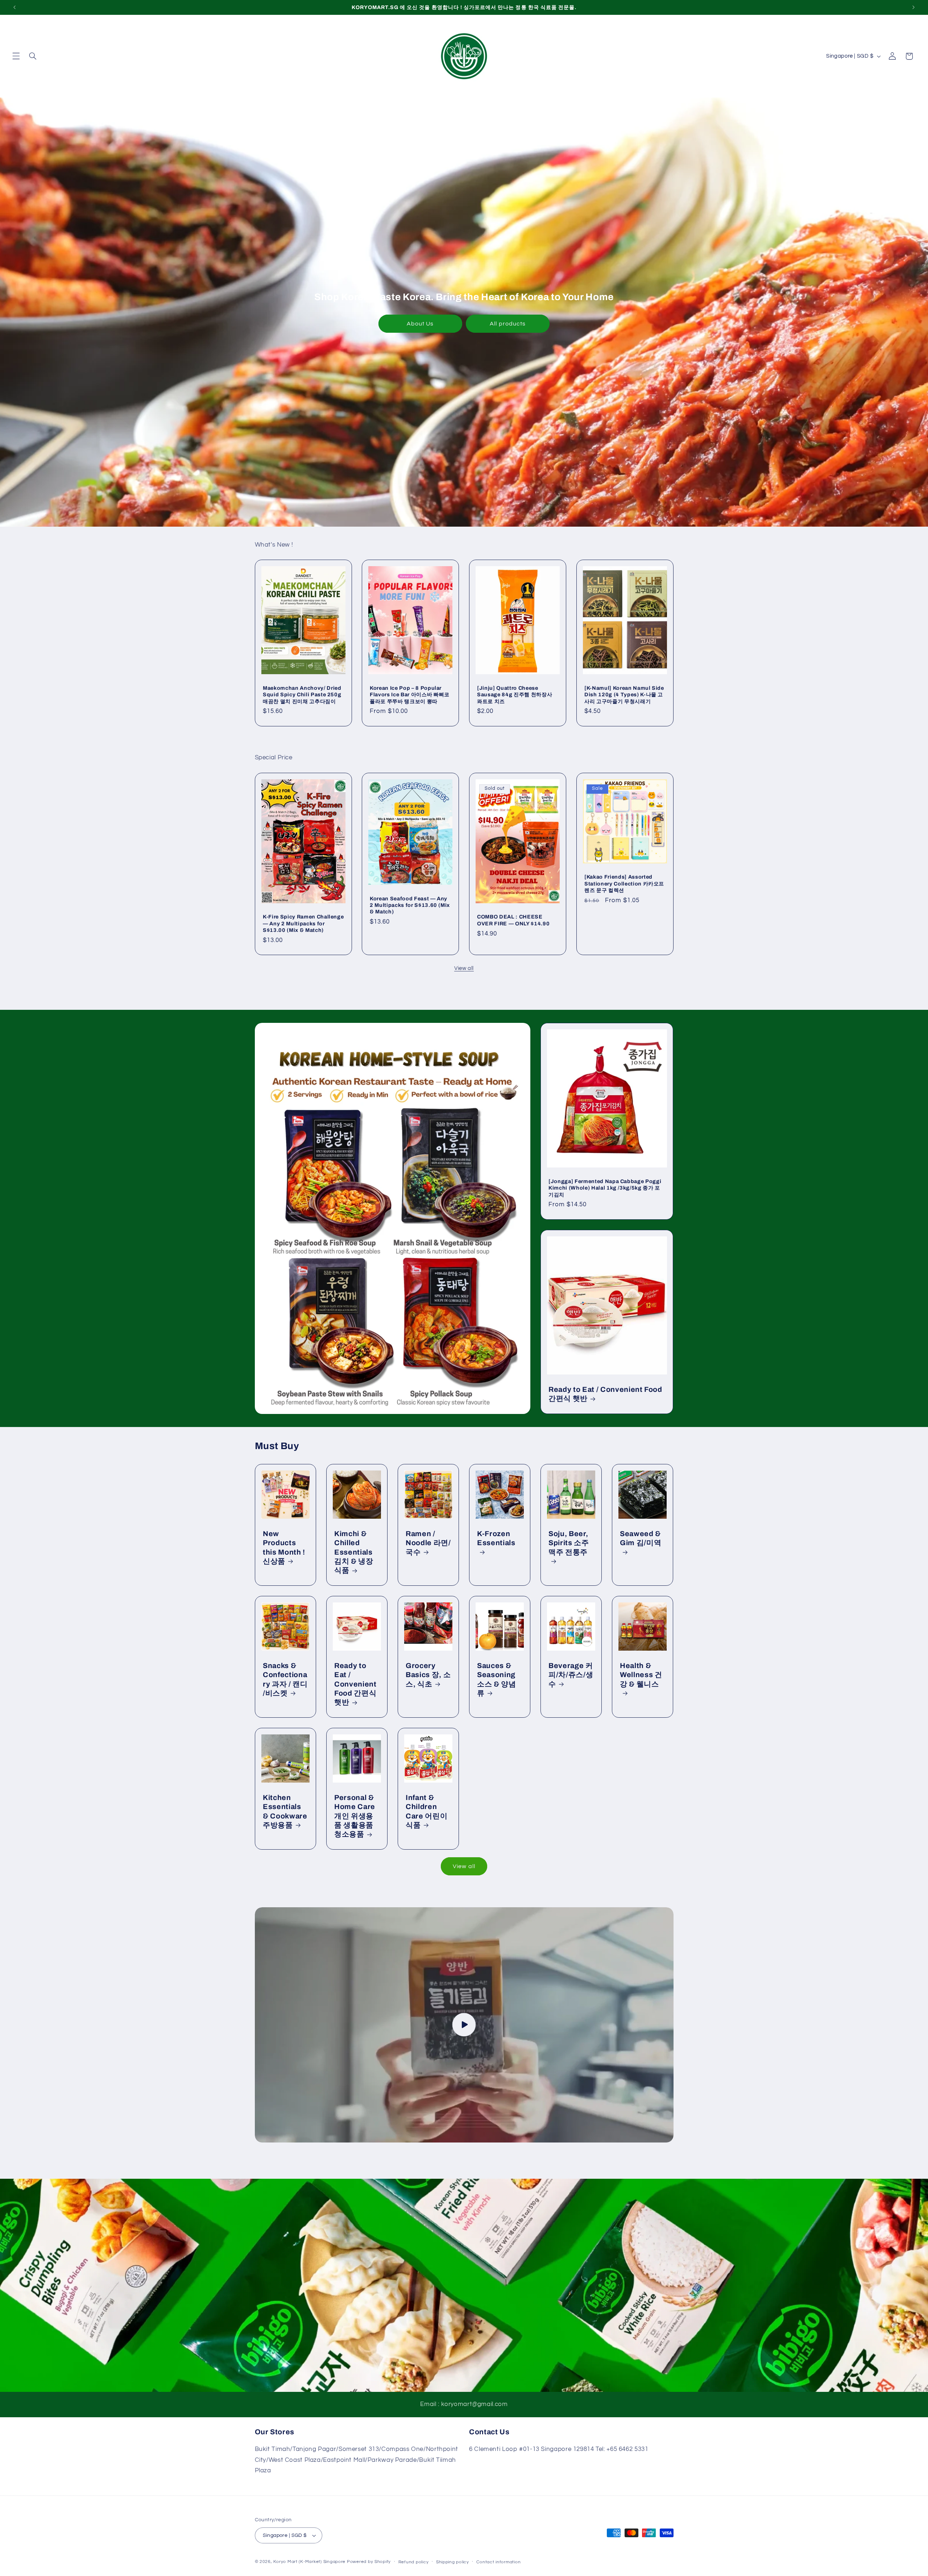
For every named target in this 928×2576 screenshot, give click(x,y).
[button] (16, 56)
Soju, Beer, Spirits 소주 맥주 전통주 (569, 1543)
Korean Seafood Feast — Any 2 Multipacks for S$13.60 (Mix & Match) (410, 905)
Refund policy (414, 2562)
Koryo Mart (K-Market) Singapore (309, 2562)
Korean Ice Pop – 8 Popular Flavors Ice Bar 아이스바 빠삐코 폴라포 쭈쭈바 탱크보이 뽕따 (410, 695)
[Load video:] (464, 2025)
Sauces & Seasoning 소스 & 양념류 (497, 1679)
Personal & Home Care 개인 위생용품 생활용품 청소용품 (355, 1816)
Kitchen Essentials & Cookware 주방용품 (285, 1811)
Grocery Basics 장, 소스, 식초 (428, 1675)
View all (464, 968)
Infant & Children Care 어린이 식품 (426, 1811)
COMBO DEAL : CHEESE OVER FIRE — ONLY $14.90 (513, 920)
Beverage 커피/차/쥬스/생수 (571, 1675)
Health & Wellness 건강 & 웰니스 (641, 1675)
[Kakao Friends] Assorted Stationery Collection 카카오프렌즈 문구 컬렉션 (624, 883)
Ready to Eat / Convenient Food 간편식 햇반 (605, 1394)
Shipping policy (453, 2562)
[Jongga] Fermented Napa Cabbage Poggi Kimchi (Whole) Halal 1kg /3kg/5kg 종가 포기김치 (605, 1188)
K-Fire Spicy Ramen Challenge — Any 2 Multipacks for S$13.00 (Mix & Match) (303, 924)
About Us (420, 324)
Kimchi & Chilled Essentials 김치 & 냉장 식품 (354, 1552)
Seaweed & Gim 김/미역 (641, 1538)
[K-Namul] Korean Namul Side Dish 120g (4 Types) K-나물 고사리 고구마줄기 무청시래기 (624, 695)
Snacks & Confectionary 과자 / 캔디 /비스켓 (285, 1679)
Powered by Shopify (369, 2562)
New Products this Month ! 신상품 (284, 1547)
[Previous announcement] (14, 7)
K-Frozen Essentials (496, 1538)
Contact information (498, 2562)
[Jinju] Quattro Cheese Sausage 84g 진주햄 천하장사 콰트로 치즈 (515, 695)
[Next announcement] (913, 7)
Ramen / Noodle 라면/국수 (428, 1543)
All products (508, 324)
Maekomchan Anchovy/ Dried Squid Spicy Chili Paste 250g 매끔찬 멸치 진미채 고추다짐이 (302, 695)
